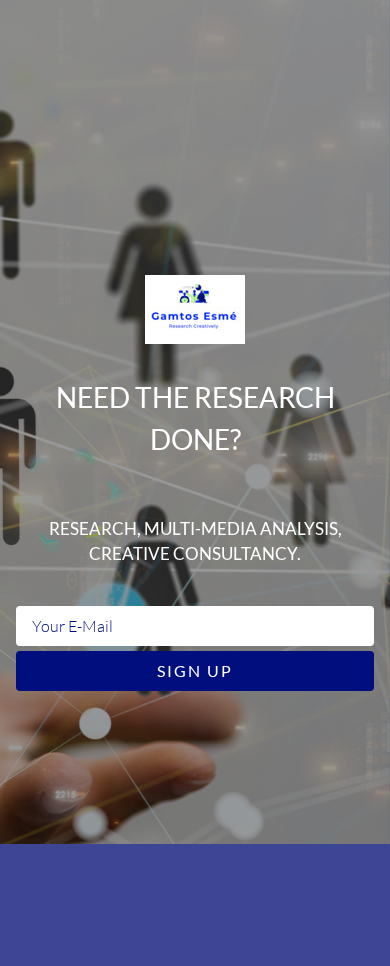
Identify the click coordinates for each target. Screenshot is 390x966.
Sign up (195, 670)
